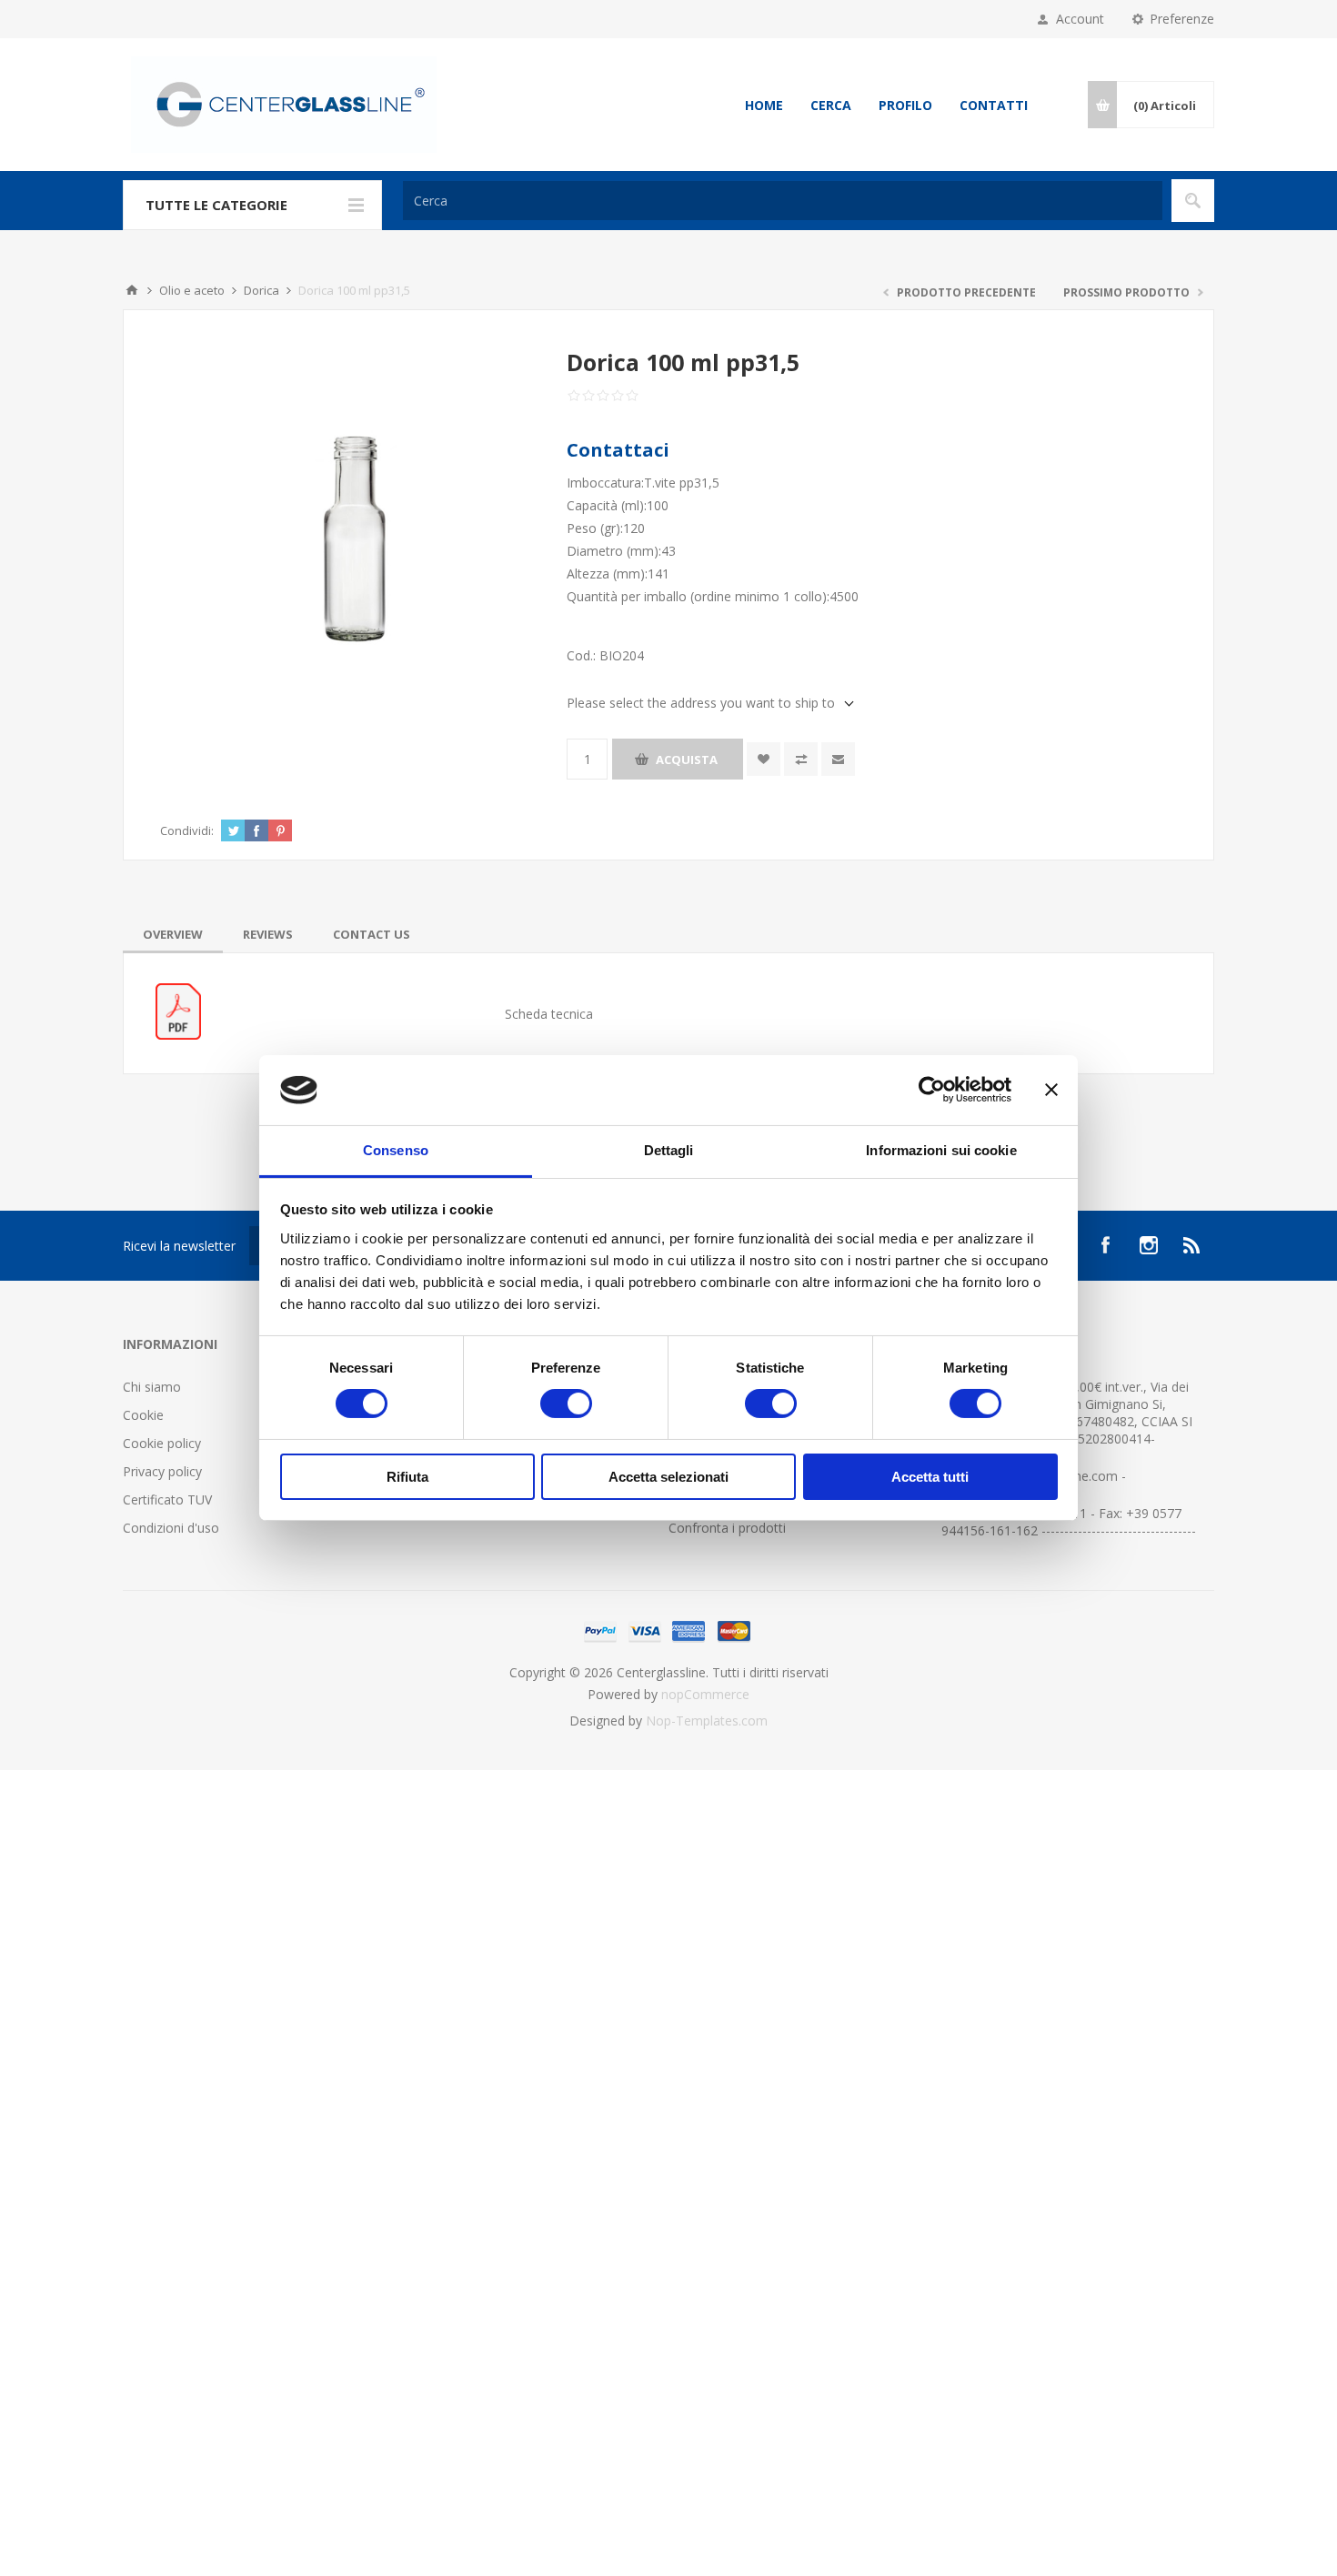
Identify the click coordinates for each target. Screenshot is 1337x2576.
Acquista (687, 760)
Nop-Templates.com (707, 1721)
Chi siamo (152, 1387)
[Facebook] (1105, 1245)
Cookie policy (162, 1443)
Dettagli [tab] (669, 1150)
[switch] (566, 1404)
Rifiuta (407, 1477)
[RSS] (1192, 1245)
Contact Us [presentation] (372, 934)
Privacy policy (162, 1471)
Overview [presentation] (173, 934)
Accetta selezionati (668, 1477)
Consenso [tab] (396, 1150)
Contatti (994, 105)
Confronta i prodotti (727, 1528)
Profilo (905, 105)
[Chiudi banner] (1051, 1090)
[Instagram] (1149, 1245)
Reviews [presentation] (268, 934)
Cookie (143, 1415)
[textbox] (783, 201)
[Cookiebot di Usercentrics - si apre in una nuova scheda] (932, 1090)
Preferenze (1182, 19)
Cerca (831, 105)
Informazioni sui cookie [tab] (941, 1150)
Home (764, 105)
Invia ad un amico (838, 759)
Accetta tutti (930, 1477)
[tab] (173, 934)
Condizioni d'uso (171, 1528)
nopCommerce (705, 1694)
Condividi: (187, 830)
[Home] (132, 290)
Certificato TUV (167, 1499)
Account (1080, 19)
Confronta (801, 759)
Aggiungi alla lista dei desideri (764, 759)
